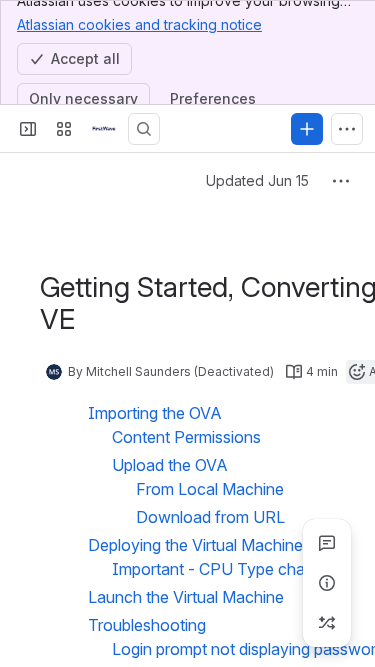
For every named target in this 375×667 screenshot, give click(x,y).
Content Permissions (186, 437)
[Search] (144, 129)
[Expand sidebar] (28, 129)
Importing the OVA (155, 413)
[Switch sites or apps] (64, 129)
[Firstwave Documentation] (104, 129)
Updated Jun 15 (257, 180)
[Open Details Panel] (327, 583)
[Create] (307, 129)
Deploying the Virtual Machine (195, 545)
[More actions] (341, 181)
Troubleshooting (147, 625)
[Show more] (347, 129)
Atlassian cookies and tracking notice (139, 24)
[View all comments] (327, 543)
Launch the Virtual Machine (186, 597)
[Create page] (327, 623)
